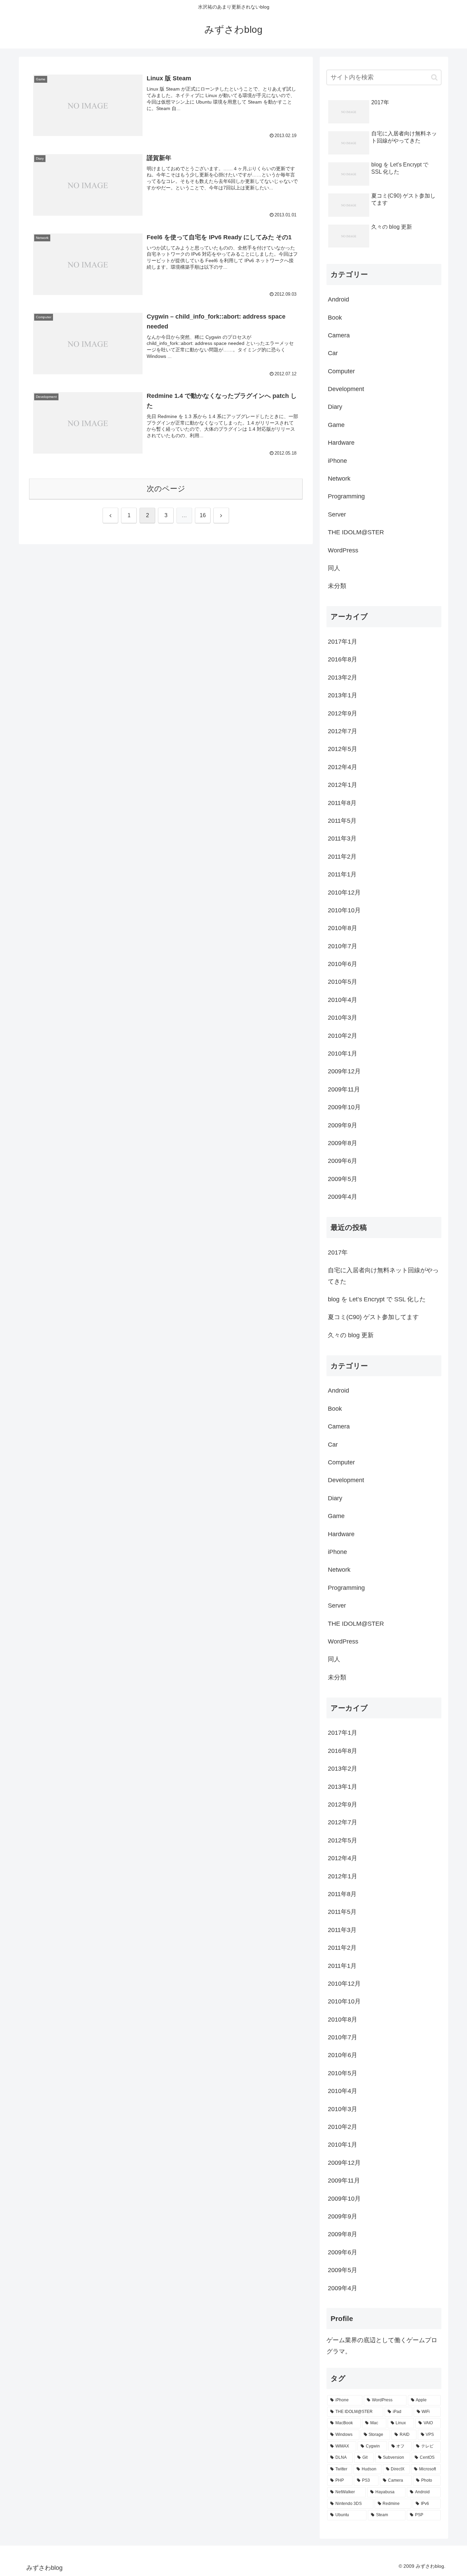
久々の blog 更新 (351, 1335)
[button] (434, 77)
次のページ (166, 489)
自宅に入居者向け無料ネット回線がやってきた (383, 1276)
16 (203, 515)
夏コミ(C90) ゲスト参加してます (373, 1317)
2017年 (338, 1252)
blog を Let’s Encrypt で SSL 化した (377, 1299)
